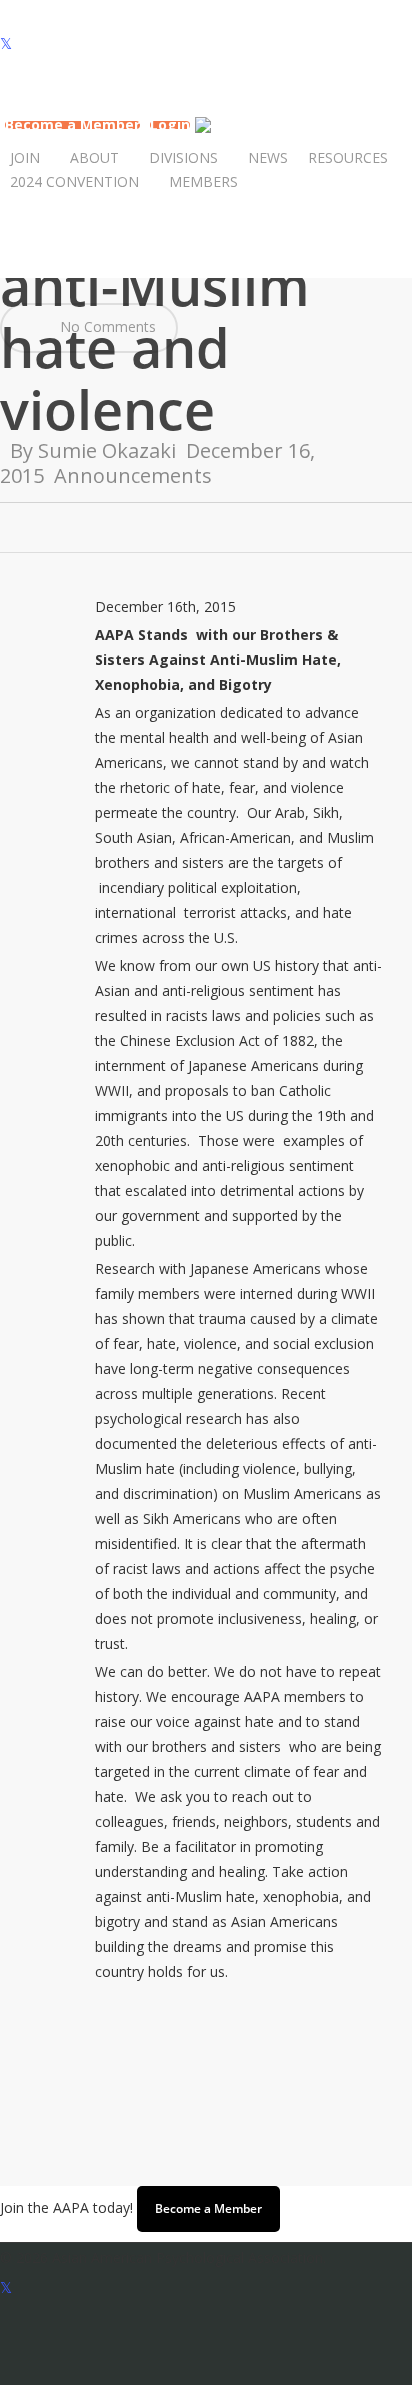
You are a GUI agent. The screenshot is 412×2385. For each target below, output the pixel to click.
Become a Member (208, 2208)
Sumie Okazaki (107, 450)
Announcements (133, 475)
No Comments (106, 326)
